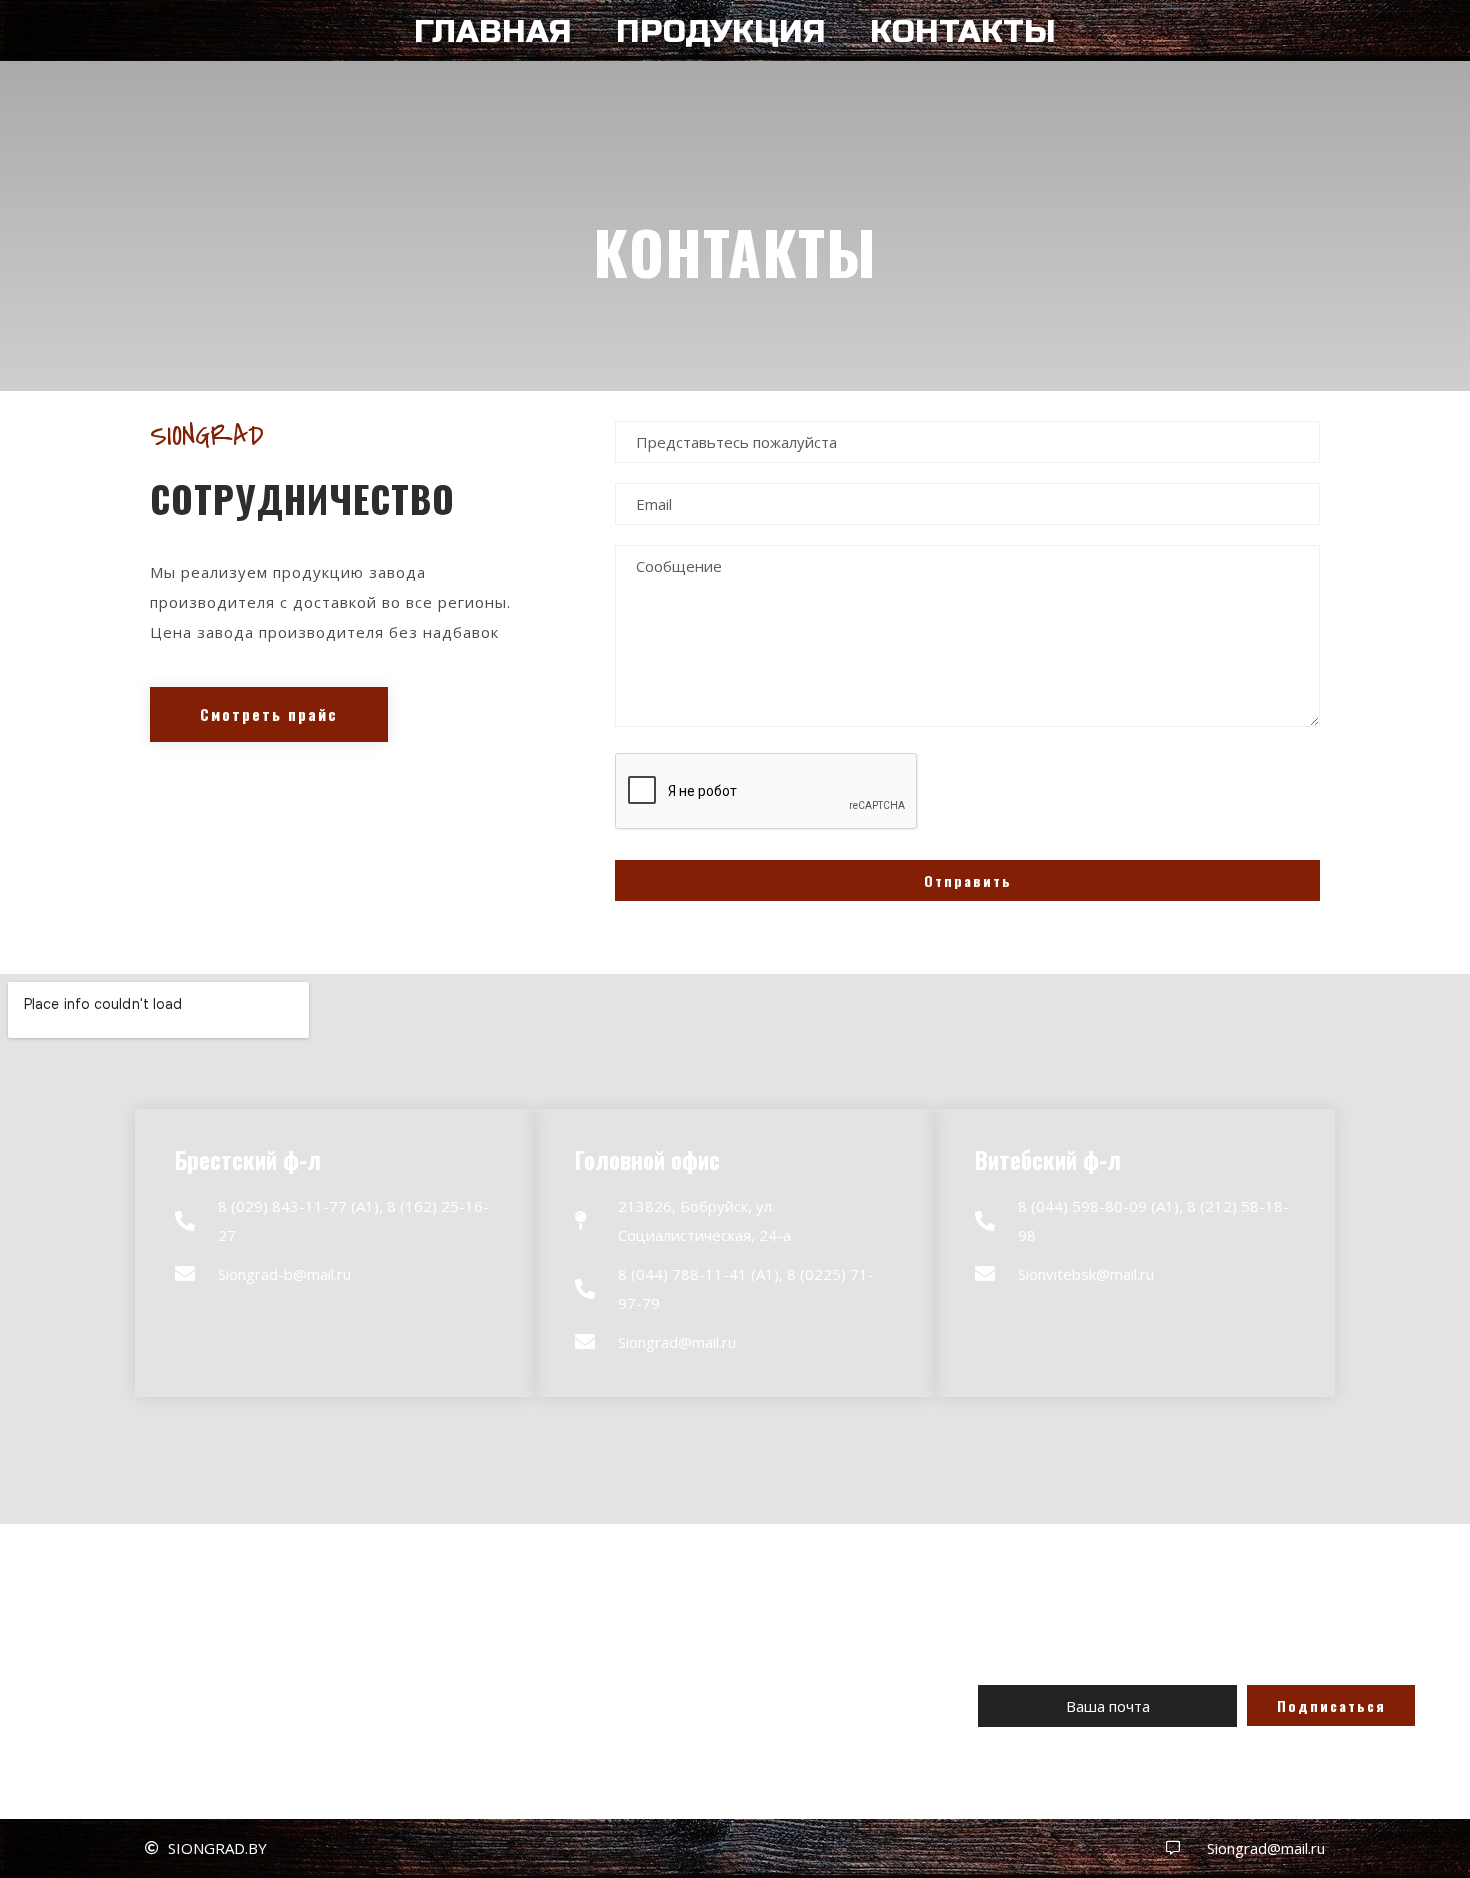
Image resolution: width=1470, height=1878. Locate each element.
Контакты (963, 31)
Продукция (721, 31)
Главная (493, 31)
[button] (269, 714)
